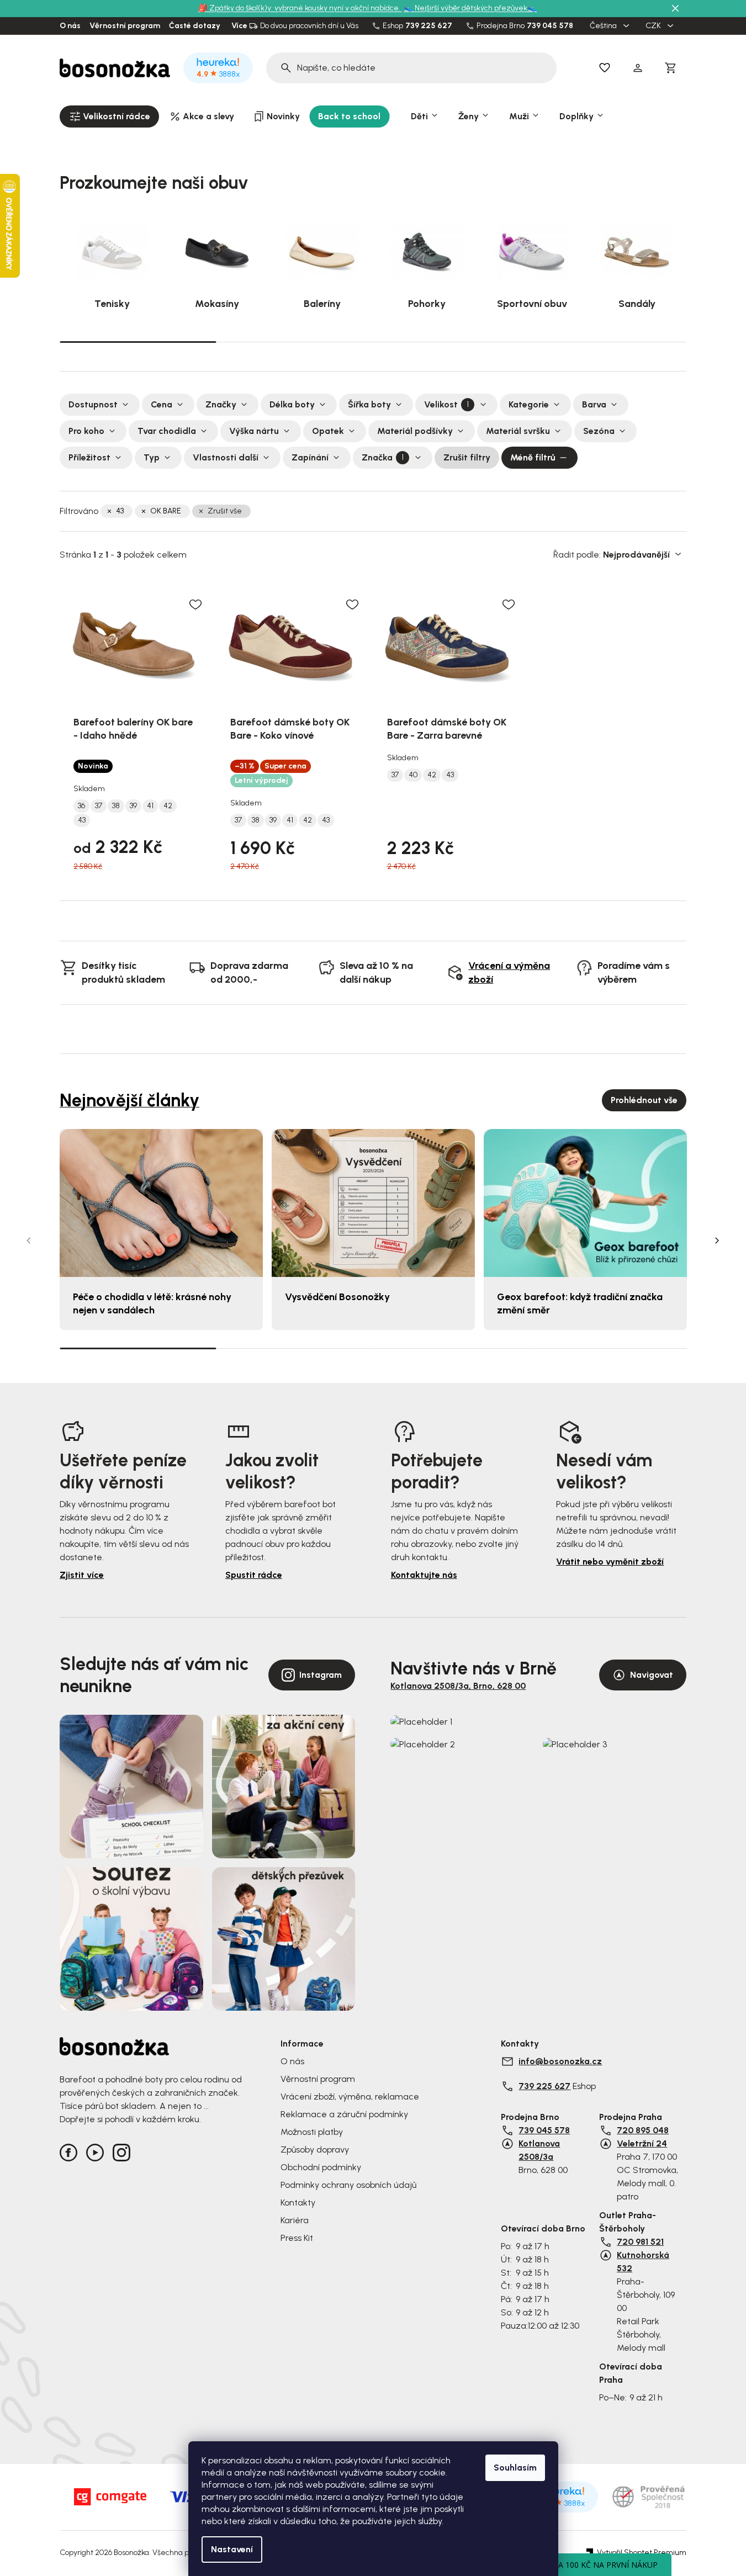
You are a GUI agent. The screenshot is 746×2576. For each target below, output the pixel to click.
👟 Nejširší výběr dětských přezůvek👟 (470, 8)
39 (133, 806)
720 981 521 (640, 2242)
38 (116, 806)
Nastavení (232, 2549)
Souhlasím (515, 2468)
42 (168, 806)
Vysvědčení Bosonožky (337, 1297)
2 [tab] (295, 342)
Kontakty (298, 2203)
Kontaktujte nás (424, 1575)
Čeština (604, 26)
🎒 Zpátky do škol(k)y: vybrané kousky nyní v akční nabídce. (300, 8)
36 (81, 806)
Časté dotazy (195, 26)
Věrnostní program (125, 26)
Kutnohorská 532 (643, 2262)
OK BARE (166, 511)
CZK (654, 26)
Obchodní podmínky (321, 2167)
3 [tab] (452, 342)
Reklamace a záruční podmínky (344, 2114)
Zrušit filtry (467, 457)
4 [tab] (608, 342)
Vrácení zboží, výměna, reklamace (350, 2097)
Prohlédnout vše (644, 1100)
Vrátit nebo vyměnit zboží (610, 1562)
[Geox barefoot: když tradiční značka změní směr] (585, 1203)
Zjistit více (82, 1575)
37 (99, 806)
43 (120, 511)
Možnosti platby (312, 2132)
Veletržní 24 (642, 2143)
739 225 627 (429, 26)
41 (150, 806)
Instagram (321, 1675)
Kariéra (295, 2220)
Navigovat (652, 1675)
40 (413, 775)
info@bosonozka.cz (560, 2061)
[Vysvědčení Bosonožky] (373, 1203)
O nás (70, 26)
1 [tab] (138, 341)
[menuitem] (109, 116)
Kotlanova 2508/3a (539, 2150)
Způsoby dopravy (315, 2150)
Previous (29, 1241)
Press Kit (297, 2238)
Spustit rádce (254, 1575)
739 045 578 (550, 26)
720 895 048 (643, 2130)
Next (717, 1241)
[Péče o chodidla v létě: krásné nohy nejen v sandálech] (161, 1203)
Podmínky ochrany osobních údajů (348, 2185)
